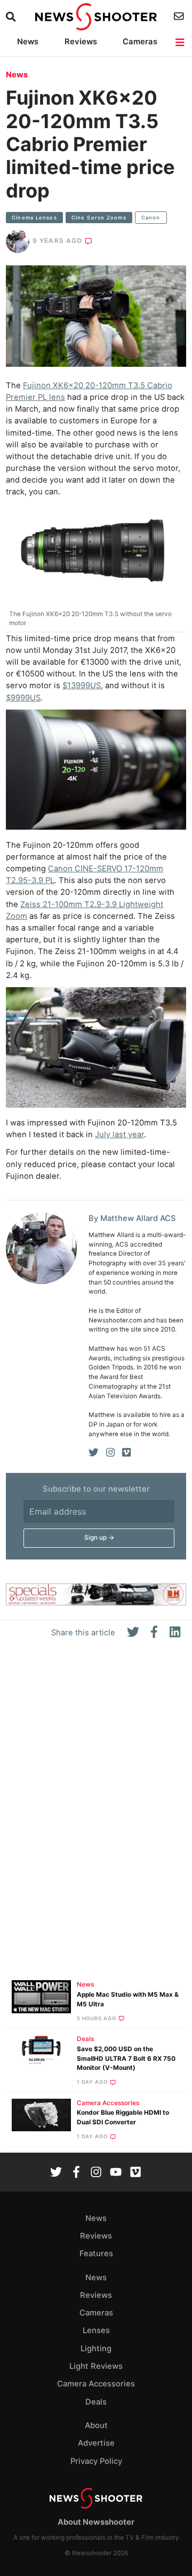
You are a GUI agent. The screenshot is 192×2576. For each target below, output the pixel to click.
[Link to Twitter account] (56, 2173)
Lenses (96, 2330)
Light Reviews (96, 2366)
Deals (85, 2039)
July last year (119, 1135)
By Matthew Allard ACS (132, 1218)
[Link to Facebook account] (76, 2173)
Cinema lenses (34, 218)
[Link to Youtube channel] (116, 2173)
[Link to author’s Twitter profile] (94, 1453)
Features (96, 2254)
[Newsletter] (180, 16)
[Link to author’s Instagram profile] (110, 1453)
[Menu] (181, 42)
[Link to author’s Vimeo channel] (126, 1453)
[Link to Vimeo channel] (135, 2173)
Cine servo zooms (99, 218)
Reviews (81, 42)
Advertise (96, 2443)
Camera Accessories (108, 2103)
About (96, 2425)
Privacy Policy (96, 2461)
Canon (151, 218)
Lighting (96, 2349)
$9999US (23, 698)
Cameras (140, 42)
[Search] (12, 17)
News (28, 42)
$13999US (82, 686)
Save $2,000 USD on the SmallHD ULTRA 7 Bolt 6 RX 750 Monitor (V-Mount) (126, 2059)
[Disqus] (96, 1814)
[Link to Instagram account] (96, 2173)
